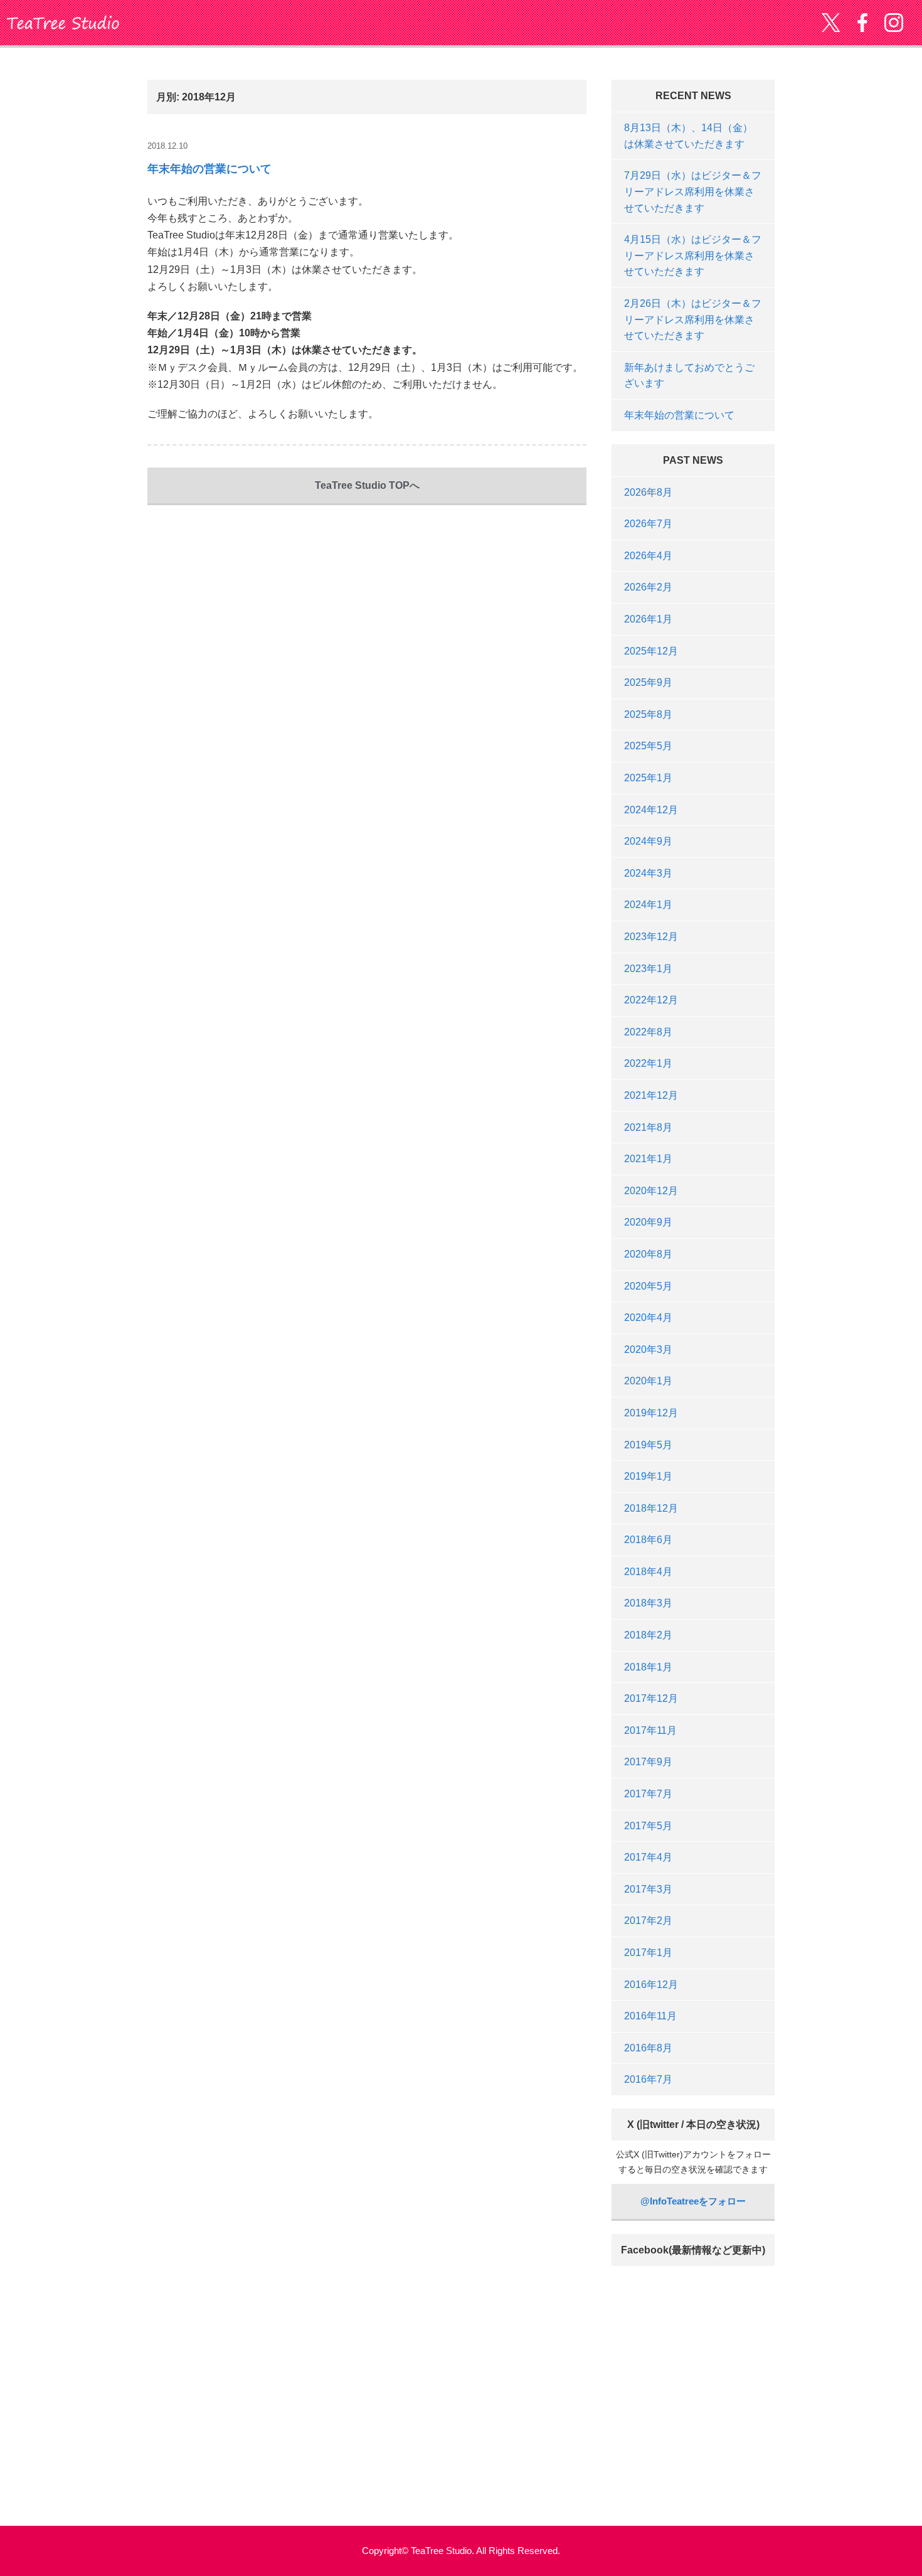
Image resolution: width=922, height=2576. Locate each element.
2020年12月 (651, 1191)
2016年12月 (651, 1985)
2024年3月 (648, 873)
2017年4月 (648, 1857)
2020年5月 (648, 1286)
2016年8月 (648, 2048)
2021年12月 (651, 1095)
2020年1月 (648, 1381)
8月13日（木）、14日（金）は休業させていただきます (688, 136)
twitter (831, 23)
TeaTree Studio (63, 23)
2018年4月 (648, 1572)
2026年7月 (648, 524)
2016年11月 (650, 2016)
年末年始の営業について (209, 169)
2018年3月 (648, 1603)
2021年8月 (648, 1127)
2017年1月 (648, 1953)
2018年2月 (648, 1635)
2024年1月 (648, 905)
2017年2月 (648, 1921)
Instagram (894, 23)
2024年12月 (651, 810)
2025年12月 (651, 651)
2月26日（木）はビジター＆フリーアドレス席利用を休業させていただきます (693, 319)
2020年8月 (648, 1254)
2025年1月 (648, 778)
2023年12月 (651, 937)
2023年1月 (648, 969)
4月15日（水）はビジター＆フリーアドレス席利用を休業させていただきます (693, 255)
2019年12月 (651, 1413)
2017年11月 (650, 1730)
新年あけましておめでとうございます (689, 376)
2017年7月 (648, 1794)
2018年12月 (651, 1508)
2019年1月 (648, 1476)
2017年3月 (648, 1889)
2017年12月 (651, 1698)
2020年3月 (648, 1349)
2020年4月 (648, 1317)
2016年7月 (648, 2079)
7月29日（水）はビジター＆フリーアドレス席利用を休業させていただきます (693, 191)
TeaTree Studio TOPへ (367, 485)
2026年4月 (648, 556)
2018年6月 (648, 1540)
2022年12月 (651, 1000)
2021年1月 (648, 1159)
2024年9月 (648, 841)
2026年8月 (648, 492)
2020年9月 (648, 1222)
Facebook (862, 23)
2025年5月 (648, 746)
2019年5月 (648, 1445)
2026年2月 (648, 587)
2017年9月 (648, 1762)
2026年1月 (648, 619)
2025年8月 (648, 714)
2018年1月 (648, 1667)
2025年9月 (648, 682)
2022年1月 (648, 1063)
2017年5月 (648, 1826)
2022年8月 (648, 1032)
